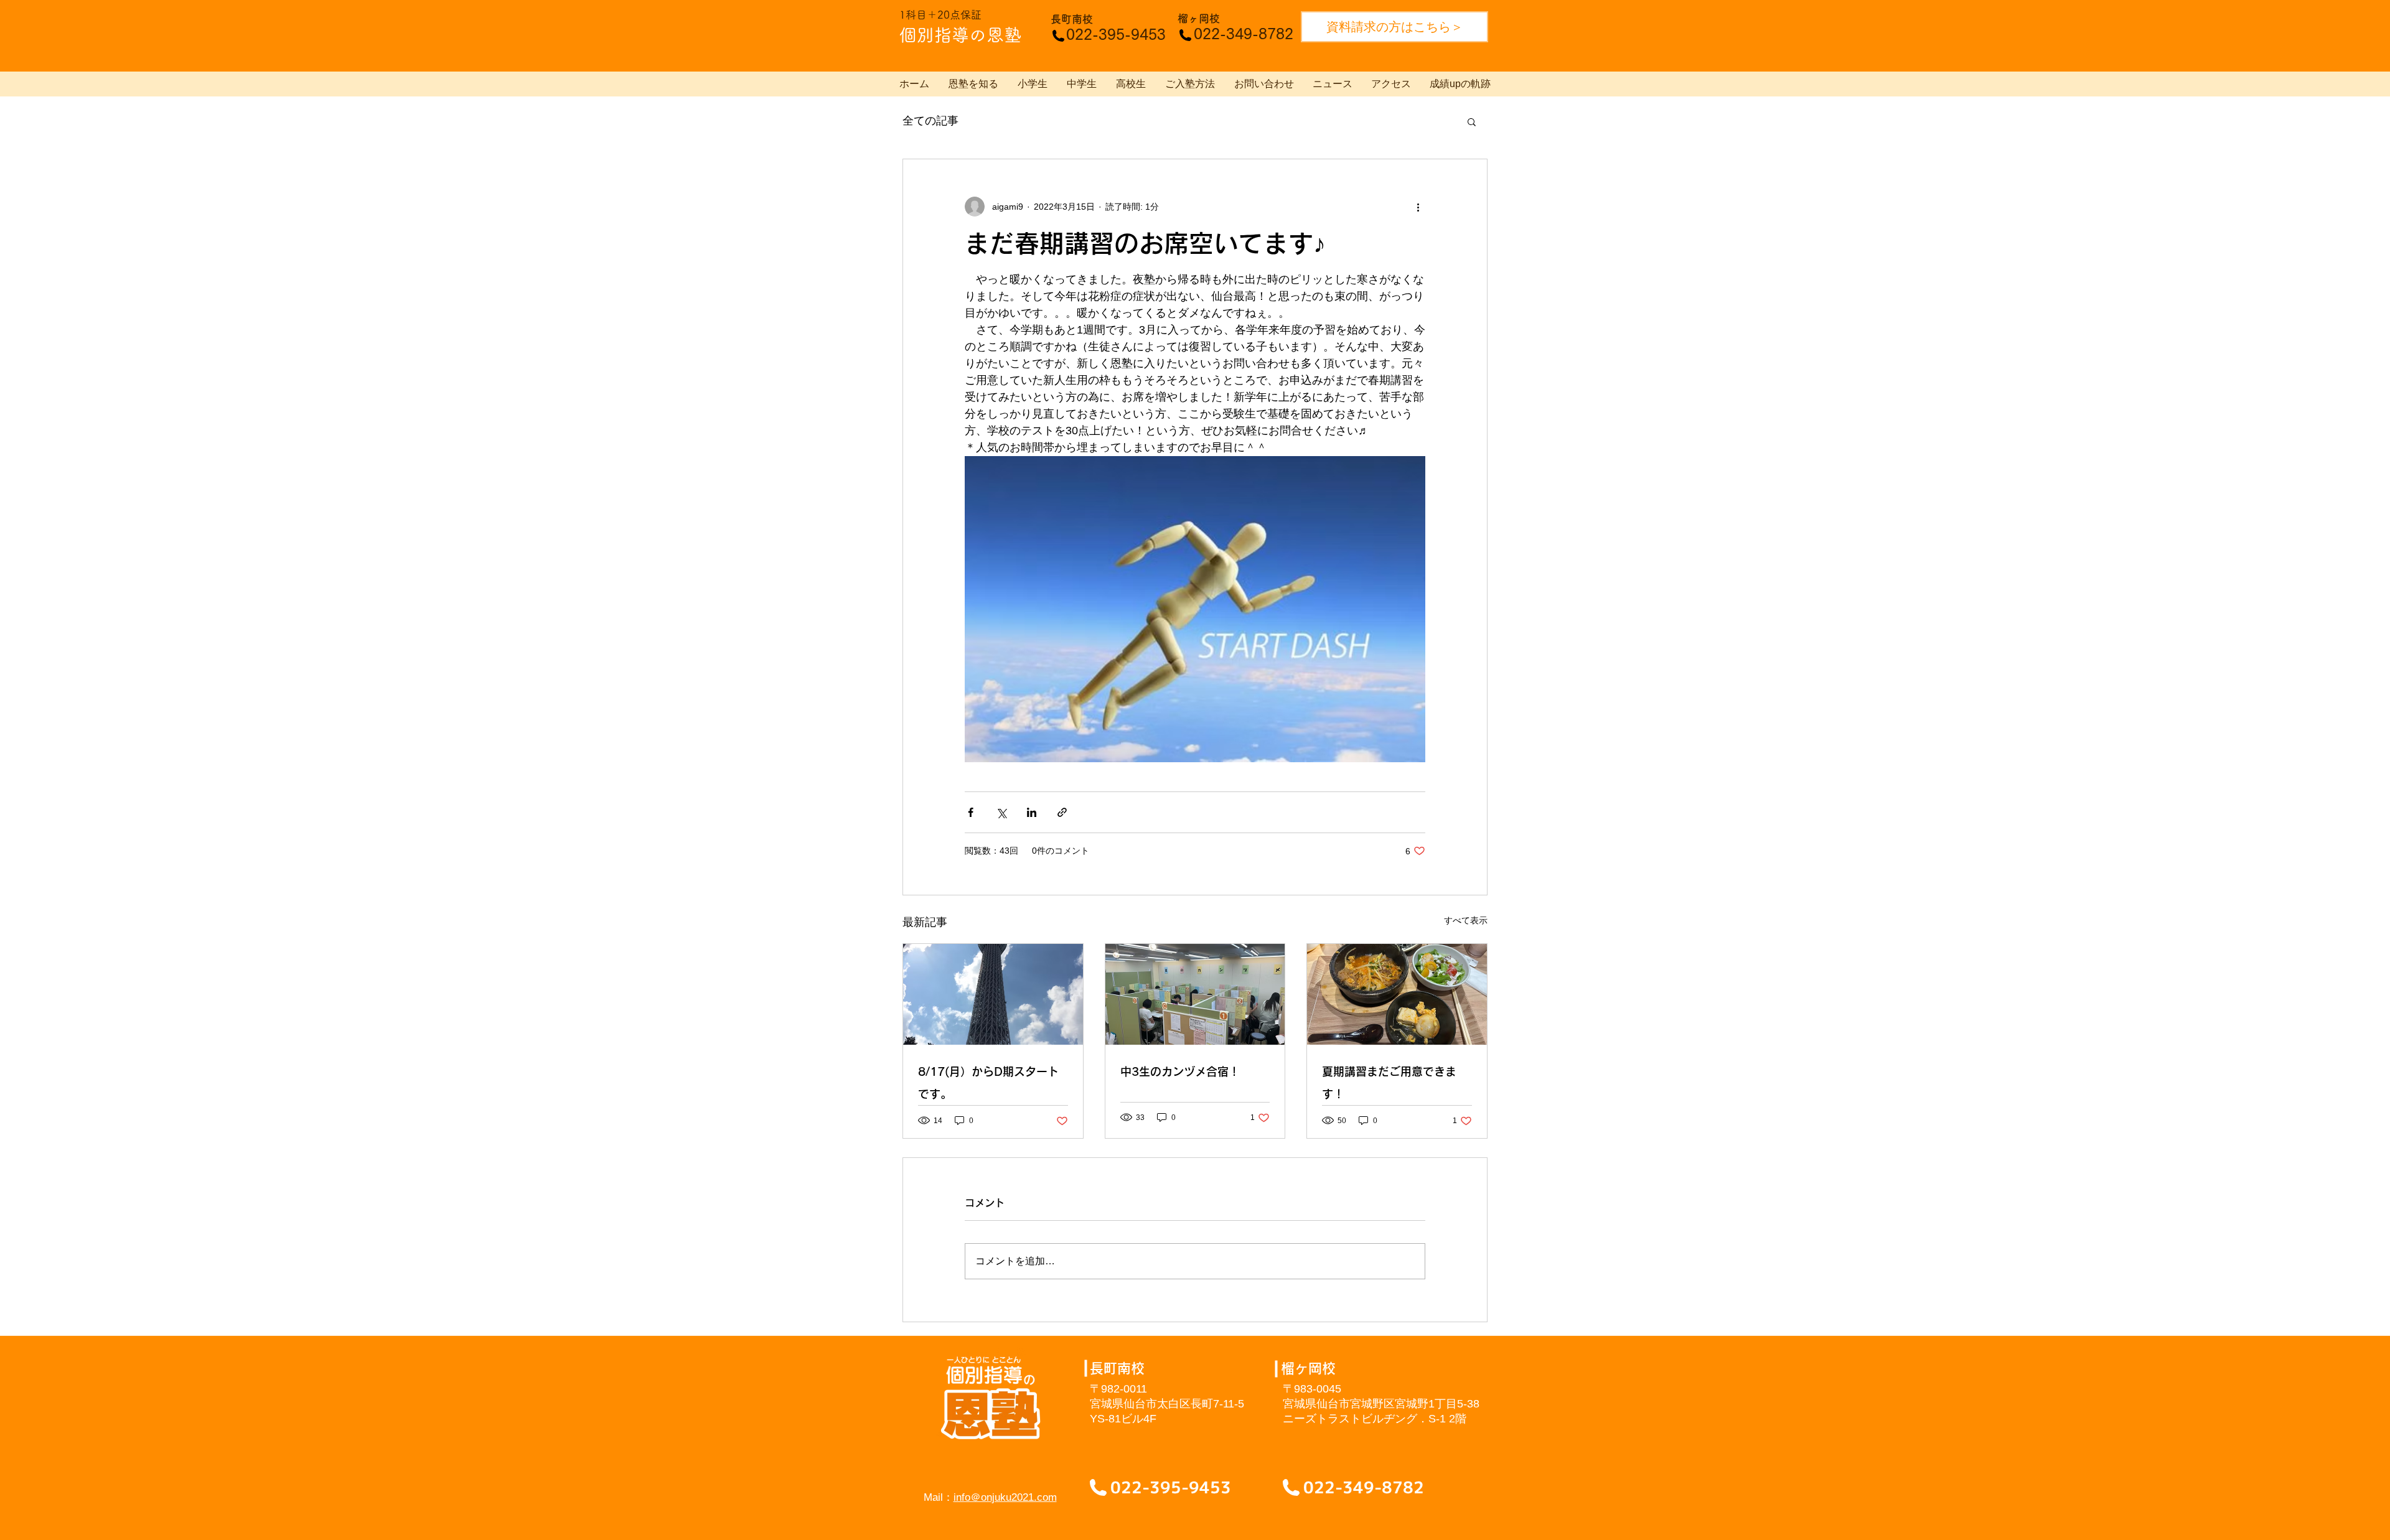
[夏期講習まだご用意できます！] (1397, 994)
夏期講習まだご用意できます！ (1389, 1083)
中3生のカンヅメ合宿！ (1180, 1071)
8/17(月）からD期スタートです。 (988, 1083)
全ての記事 (930, 121)
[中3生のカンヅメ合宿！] (1195, 994)
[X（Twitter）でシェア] (1001, 812)
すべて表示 (1466, 920)
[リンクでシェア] (1062, 812)
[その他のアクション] (1418, 207)
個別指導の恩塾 (960, 35)
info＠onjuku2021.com (1005, 1497)
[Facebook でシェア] (971, 812)
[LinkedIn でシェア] (1032, 812)
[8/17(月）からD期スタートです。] (993, 994)
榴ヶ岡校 (1199, 18)
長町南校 (1072, 19)
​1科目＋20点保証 (940, 15)
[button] (1472, 121)
